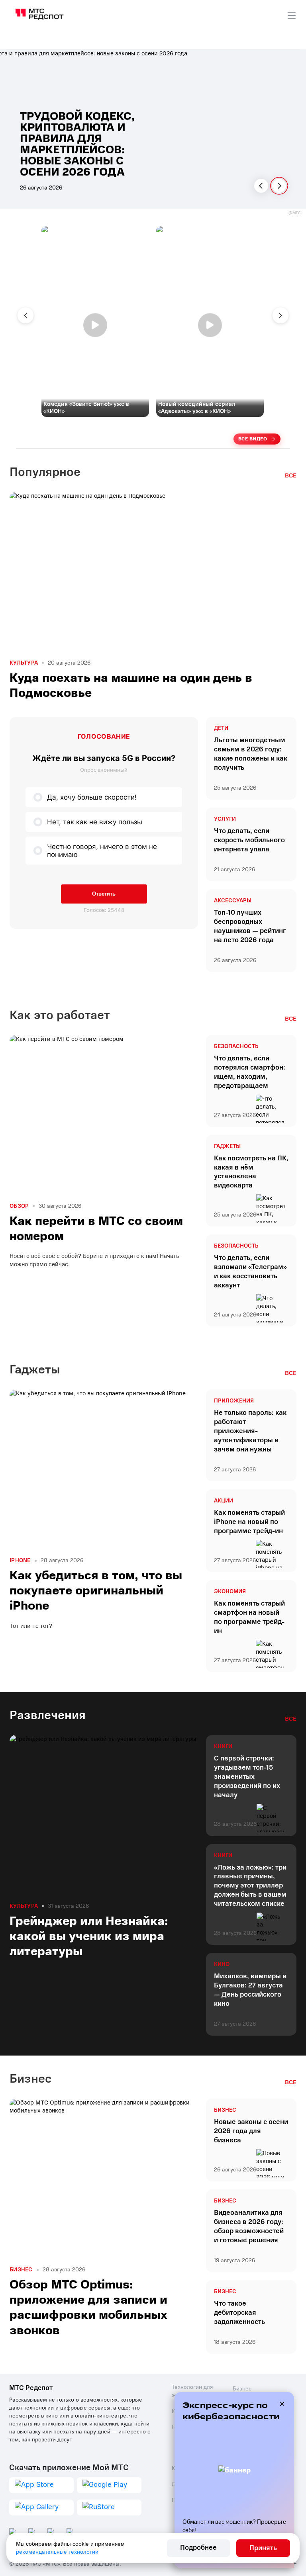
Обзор (19, 1206)
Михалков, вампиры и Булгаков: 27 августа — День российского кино (250, 1990)
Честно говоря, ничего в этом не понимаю (102, 851)
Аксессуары (233, 901)
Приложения (234, 1401)
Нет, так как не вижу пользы (95, 822)
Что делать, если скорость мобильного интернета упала (249, 840)
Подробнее (198, 2548)
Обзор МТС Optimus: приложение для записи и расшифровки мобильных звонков (88, 2308)
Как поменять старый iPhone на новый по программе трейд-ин (249, 1522)
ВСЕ (291, 475)
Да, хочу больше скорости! (92, 797)
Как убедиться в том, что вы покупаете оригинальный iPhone (96, 1591)
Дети (221, 728)
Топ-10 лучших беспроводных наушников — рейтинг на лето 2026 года (250, 926)
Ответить (104, 894)
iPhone (20, 1561)
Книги (223, 1747)
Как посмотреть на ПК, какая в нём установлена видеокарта (251, 1172)
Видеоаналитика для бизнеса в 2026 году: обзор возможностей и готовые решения (249, 2227)
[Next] (279, 186)
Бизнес (225, 2110)
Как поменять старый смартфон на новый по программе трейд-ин (249, 1617)
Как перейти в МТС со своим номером (96, 1229)
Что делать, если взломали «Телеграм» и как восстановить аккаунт (250, 1272)
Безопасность (236, 1046)
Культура (24, 663)
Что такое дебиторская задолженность (239, 2313)
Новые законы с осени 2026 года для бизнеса (251, 2131)
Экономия (230, 1592)
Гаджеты (227, 1146)
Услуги (225, 819)
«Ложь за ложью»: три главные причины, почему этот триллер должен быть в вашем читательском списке (250, 1886)
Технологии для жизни (192, 2391)
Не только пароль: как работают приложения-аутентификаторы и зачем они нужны (250, 1431)
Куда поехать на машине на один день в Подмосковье (131, 686)
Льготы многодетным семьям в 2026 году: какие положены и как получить (251, 754)
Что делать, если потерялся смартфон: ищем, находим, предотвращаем (250, 1072)
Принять (263, 2548)
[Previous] (261, 186)
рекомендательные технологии (57, 2552)
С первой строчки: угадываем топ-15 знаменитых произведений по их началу (247, 1777)
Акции (224, 1501)
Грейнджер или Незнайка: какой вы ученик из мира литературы (89, 1936)
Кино (222, 1964)
